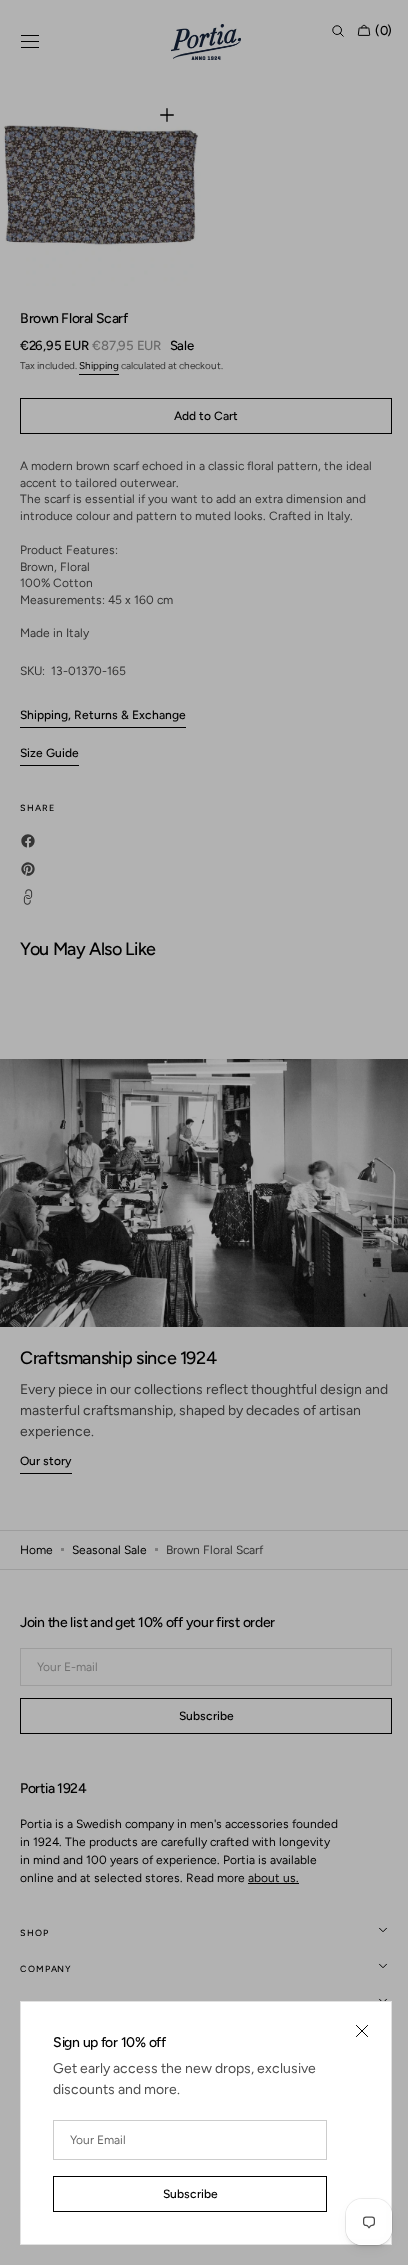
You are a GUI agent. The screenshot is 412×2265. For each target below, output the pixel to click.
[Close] (347, 2031)
